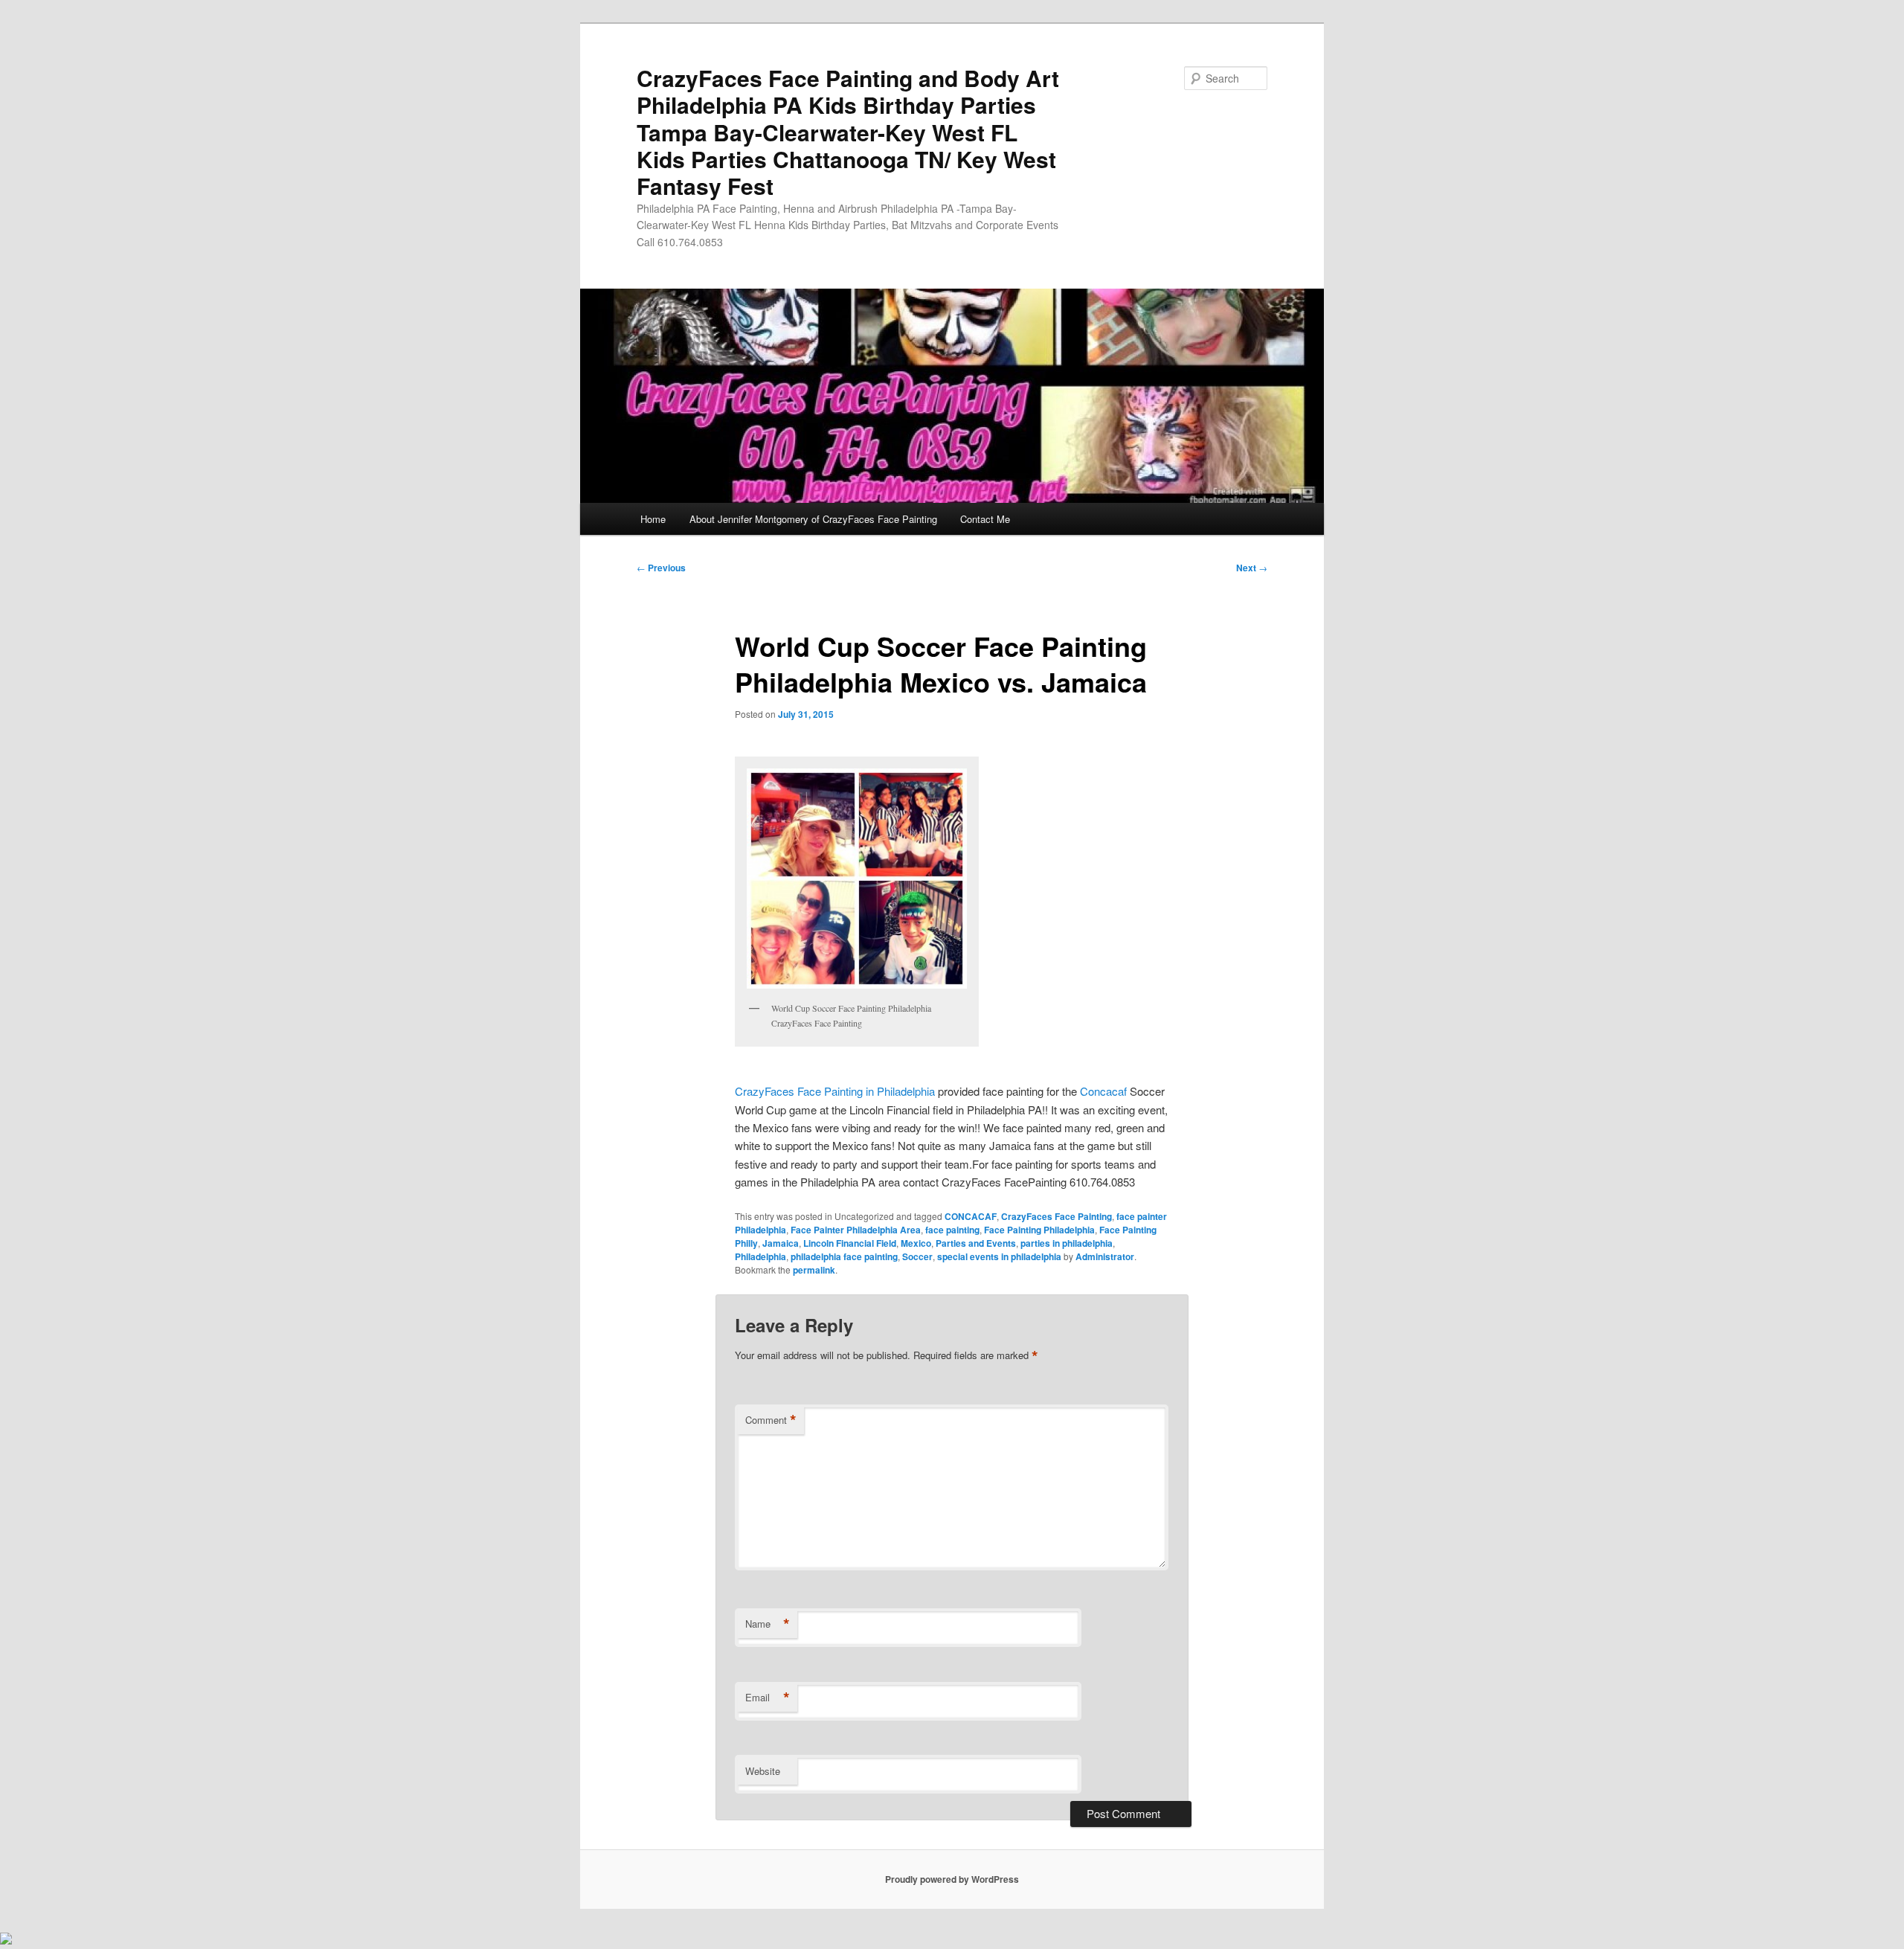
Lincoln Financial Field (850, 1243)
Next (1252, 568)
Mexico (916, 1243)
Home (653, 519)
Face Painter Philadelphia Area (856, 1230)
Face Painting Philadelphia (1039, 1230)
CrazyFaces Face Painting (1056, 1216)
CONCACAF (971, 1216)
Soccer (917, 1256)
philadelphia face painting (844, 1256)
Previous (661, 568)
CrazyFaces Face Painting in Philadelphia (836, 1091)
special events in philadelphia (999, 1256)
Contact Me (985, 519)
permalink (814, 1270)
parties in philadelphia (1067, 1243)
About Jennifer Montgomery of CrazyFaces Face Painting (813, 519)
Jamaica (781, 1243)
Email (768, 1698)
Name (768, 1624)
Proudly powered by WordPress (952, 1879)
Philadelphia (760, 1256)
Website (763, 1771)
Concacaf (1102, 1091)
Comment (771, 1420)
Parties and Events (976, 1243)
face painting (952, 1230)
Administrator (1105, 1256)
